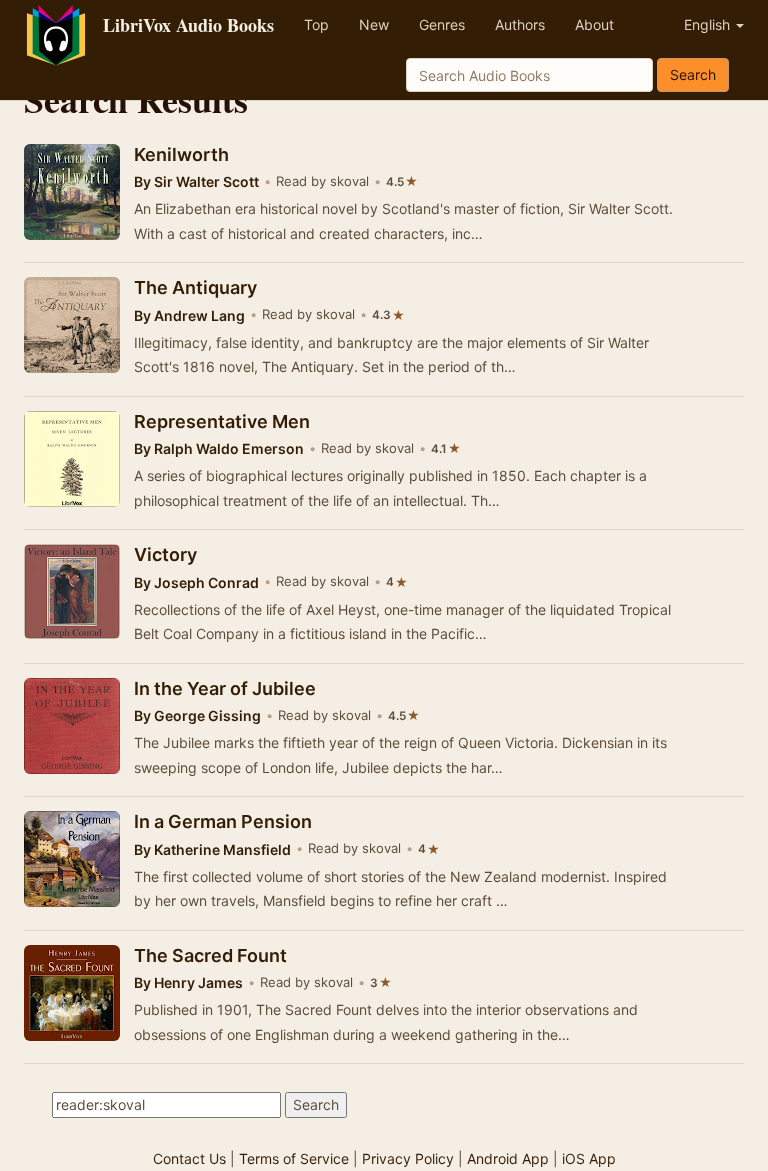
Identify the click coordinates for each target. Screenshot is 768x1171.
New (374, 24)
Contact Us (189, 1158)
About (594, 24)
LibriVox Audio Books (188, 25)
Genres (442, 24)
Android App (508, 1158)
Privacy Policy (408, 1158)
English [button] (709, 24)
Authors (520, 24)
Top (316, 24)
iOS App (589, 1158)
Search (693, 74)
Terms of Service (294, 1158)
